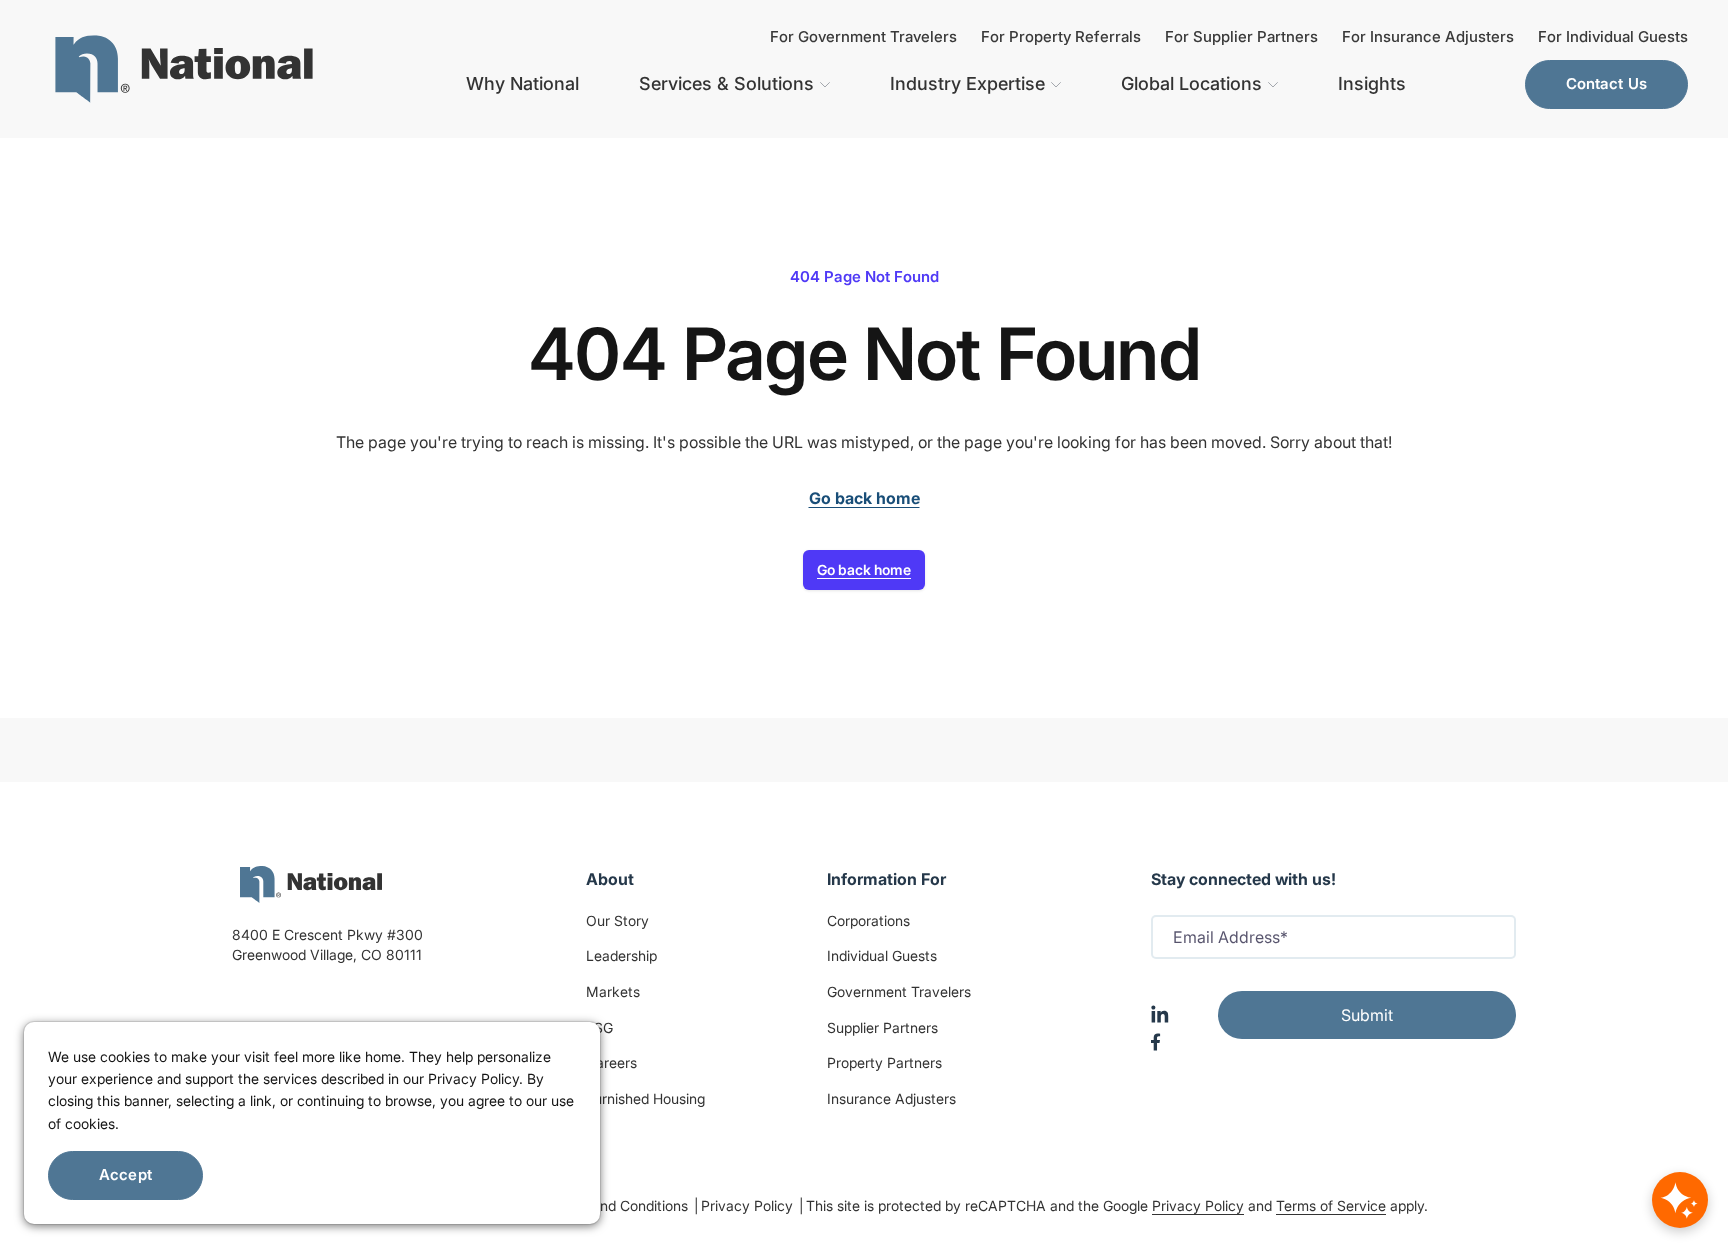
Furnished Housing (645, 1098)
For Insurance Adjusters (1428, 36)
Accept (125, 1174)
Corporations (868, 920)
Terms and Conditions (620, 1205)
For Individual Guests (1613, 36)
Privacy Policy (749, 1205)
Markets (613, 991)
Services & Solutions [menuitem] (726, 83)
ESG (599, 1027)
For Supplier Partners (1241, 36)
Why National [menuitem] (522, 83)
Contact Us (1607, 83)
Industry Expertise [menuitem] (967, 83)
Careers (611, 1062)
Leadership (621, 955)
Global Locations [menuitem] (1191, 83)
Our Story (617, 920)
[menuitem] (184, 69)
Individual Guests (882, 955)
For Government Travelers (863, 36)
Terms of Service (1331, 1205)
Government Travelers (899, 991)
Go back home (864, 569)
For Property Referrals (1061, 36)
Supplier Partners (882, 1027)
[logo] (311, 884)
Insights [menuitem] (1372, 83)
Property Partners (884, 1062)
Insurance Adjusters (891, 1098)
